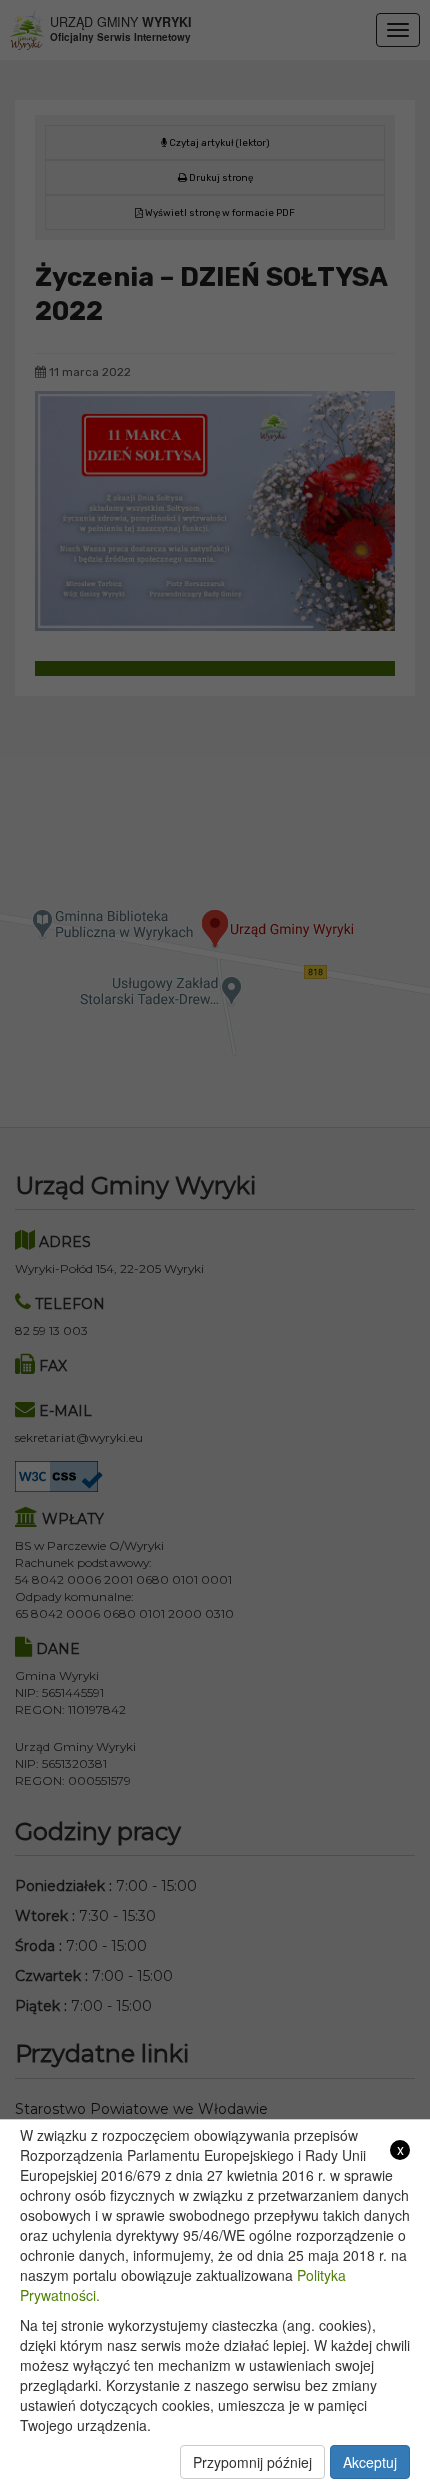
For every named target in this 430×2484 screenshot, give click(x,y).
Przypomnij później (252, 2462)
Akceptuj (370, 2462)
